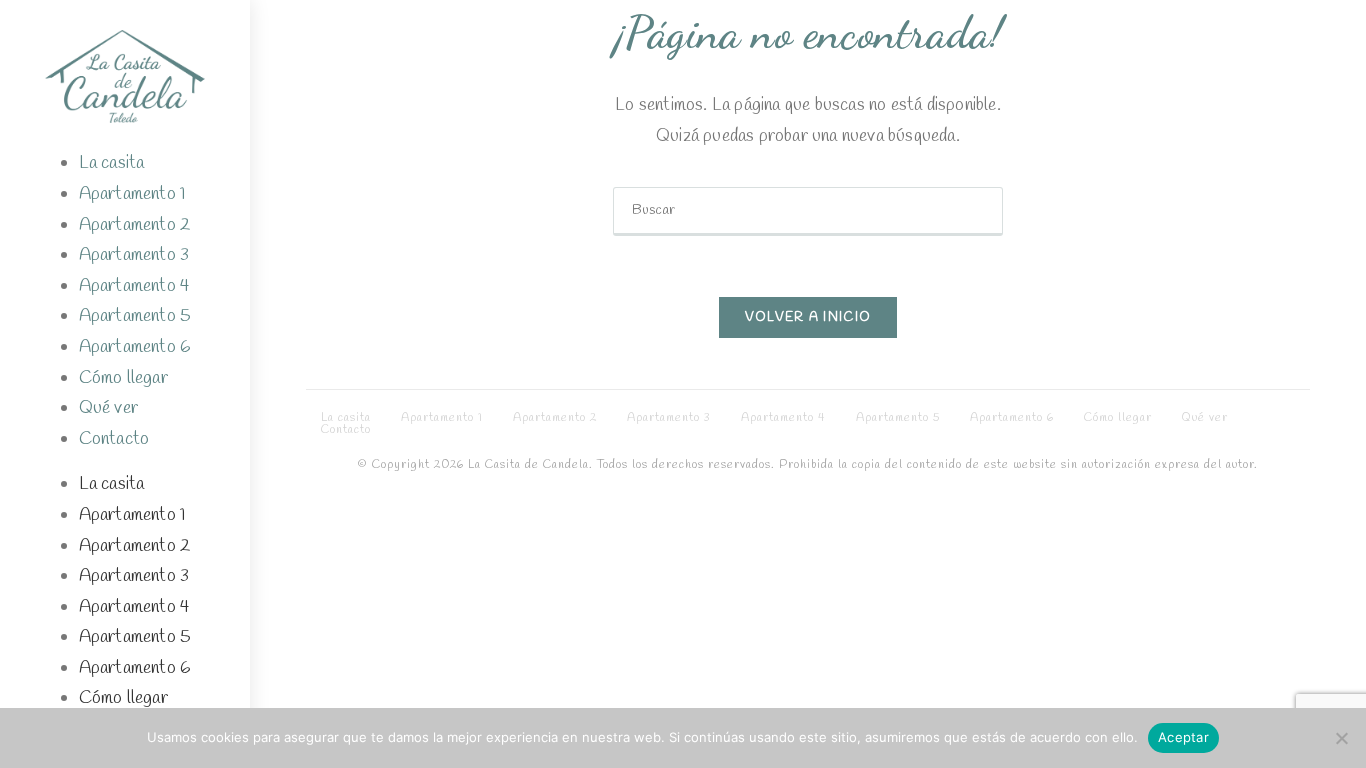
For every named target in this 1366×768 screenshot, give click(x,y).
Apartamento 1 (133, 194)
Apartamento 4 (135, 286)
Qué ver (108, 408)
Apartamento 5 (135, 316)
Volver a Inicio (808, 317)
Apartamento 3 (134, 255)
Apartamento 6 (135, 347)
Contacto (114, 439)
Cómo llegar (123, 378)
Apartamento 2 (135, 225)
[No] (1341, 738)
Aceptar (1183, 737)
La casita (112, 163)
